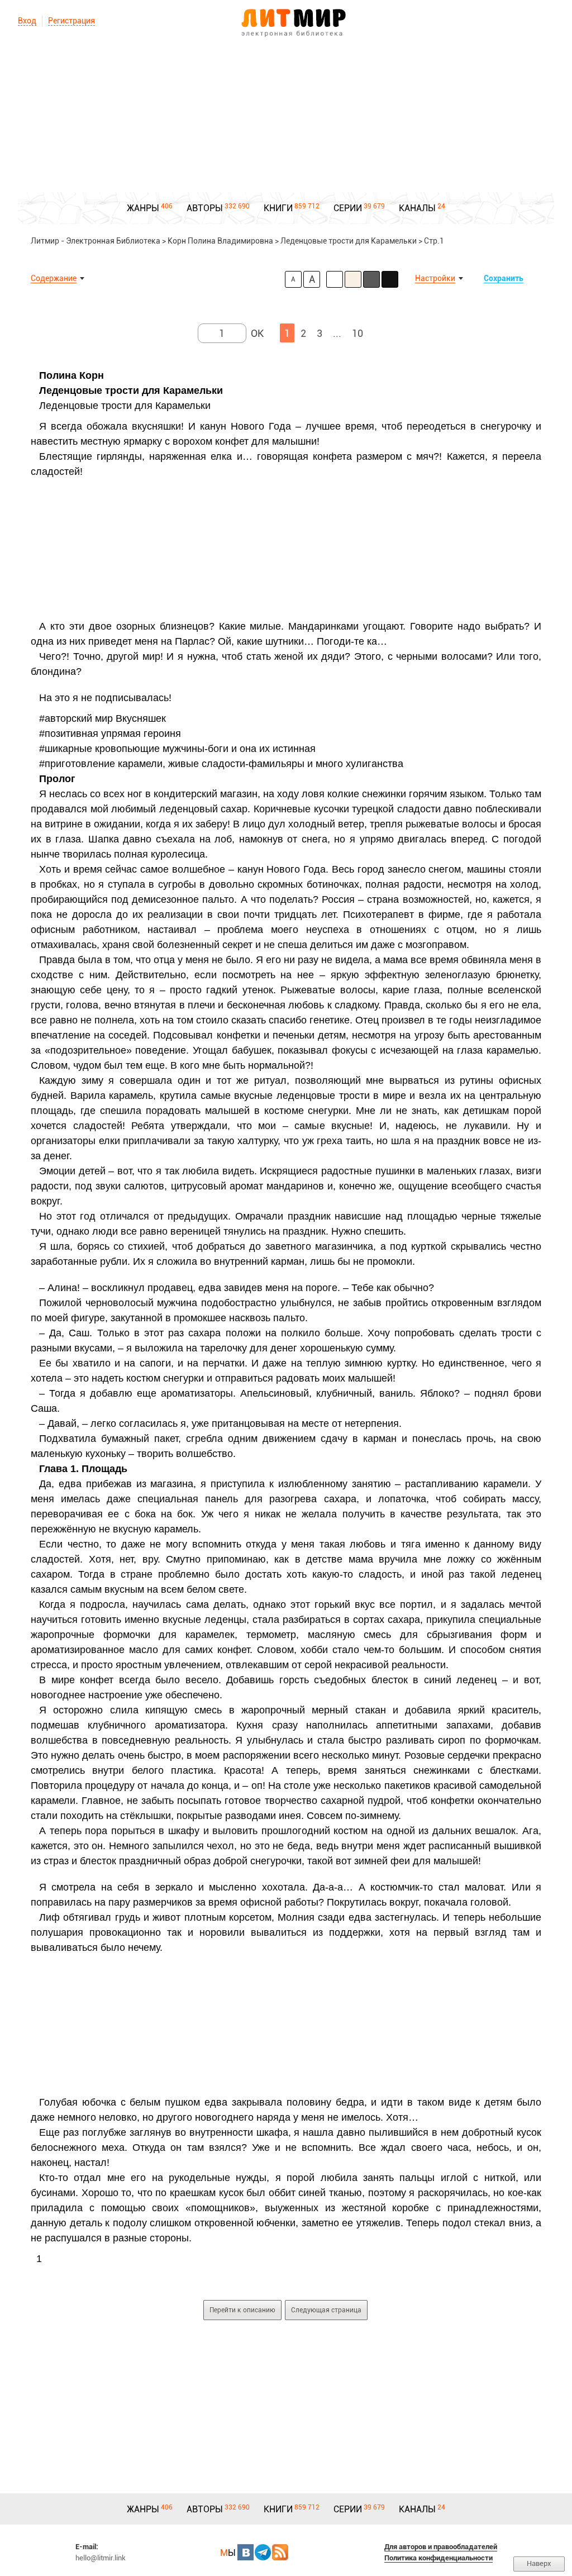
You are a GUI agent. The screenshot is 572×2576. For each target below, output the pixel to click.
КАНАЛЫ (417, 208)
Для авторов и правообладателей (441, 2547)
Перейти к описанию (242, 2310)
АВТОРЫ (205, 208)
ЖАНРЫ (143, 208)
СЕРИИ (348, 208)
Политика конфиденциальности (438, 2558)
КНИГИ (278, 208)
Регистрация (71, 21)
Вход (27, 21)
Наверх (539, 2563)
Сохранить (504, 278)
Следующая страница (326, 2310)
